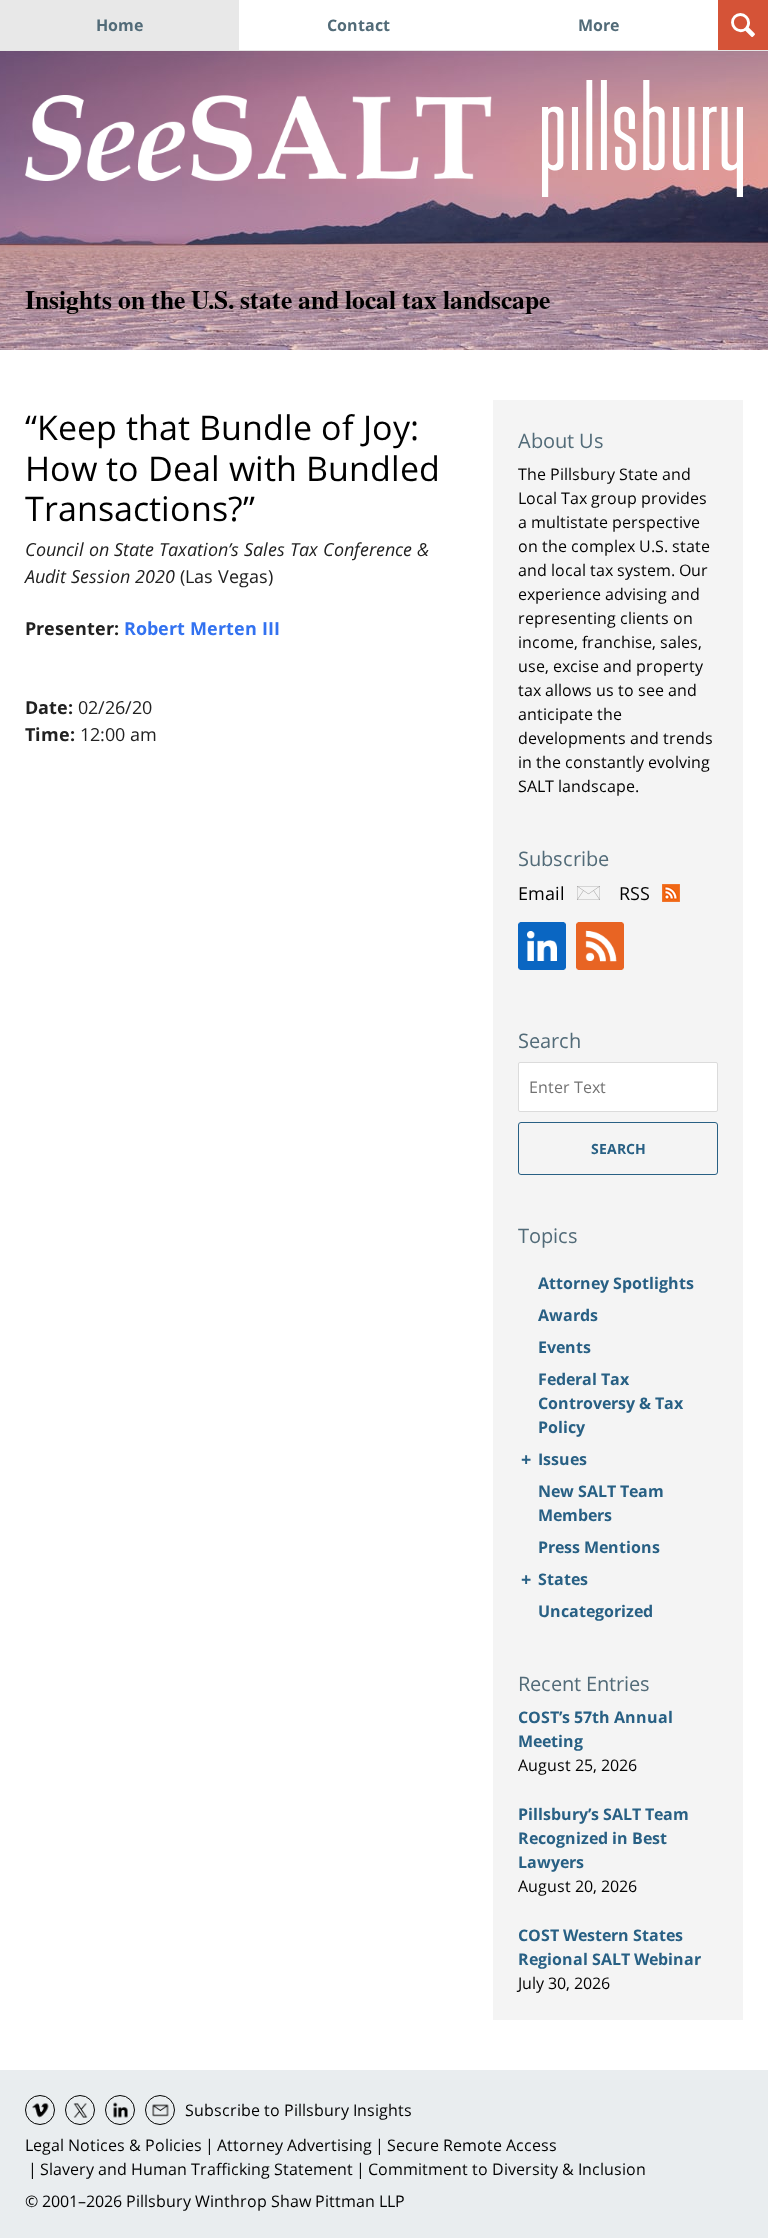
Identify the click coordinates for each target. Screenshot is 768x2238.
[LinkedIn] (542, 946)
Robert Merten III (202, 628)
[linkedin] (120, 2110)
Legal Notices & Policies (113, 2145)
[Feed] (600, 946)
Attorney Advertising (294, 2145)
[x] (80, 2110)
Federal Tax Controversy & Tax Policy (610, 1403)
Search (618, 1148)
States (563, 1579)
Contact (358, 25)
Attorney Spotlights (616, 1283)
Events (564, 1347)
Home (119, 25)
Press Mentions (599, 1547)
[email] (160, 2110)
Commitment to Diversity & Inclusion (507, 2169)
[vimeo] (40, 2110)
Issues (562, 1459)
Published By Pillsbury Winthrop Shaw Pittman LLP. (642, 138)
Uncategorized (595, 1611)
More (598, 25)
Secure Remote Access (472, 2145)
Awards (568, 1315)
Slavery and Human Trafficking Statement (196, 2169)
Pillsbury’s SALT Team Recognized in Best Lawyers (603, 1838)
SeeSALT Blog (258, 138)
